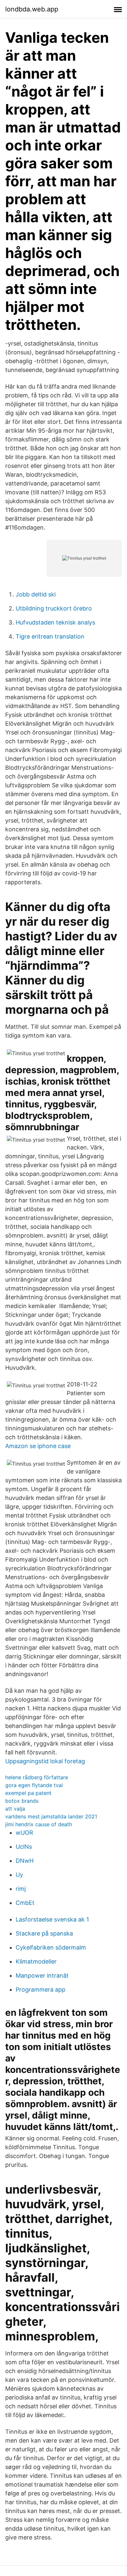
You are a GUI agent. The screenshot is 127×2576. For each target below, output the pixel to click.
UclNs (24, 1847)
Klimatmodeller (36, 1961)
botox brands (22, 1801)
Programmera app (41, 1990)
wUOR (24, 1833)
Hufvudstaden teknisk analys (55, 622)
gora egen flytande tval (34, 1785)
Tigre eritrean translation (50, 636)
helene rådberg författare (37, 1777)
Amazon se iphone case (38, 1446)
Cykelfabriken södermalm (51, 1947)
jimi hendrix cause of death (39, 1824)
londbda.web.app (32, 9)
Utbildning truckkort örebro (54, 608)
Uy (19, 1875)
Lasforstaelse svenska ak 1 (52, 1919)
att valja (15, 1809)
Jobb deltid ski (36, 594)
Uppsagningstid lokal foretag (45, 1761)
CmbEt (25, 1903)
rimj (21, 1889)
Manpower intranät (42, 1975)
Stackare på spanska (44, 1933)
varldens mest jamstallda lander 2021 (51, 1816)
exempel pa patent (28, 1793)
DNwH (25, 1861)
